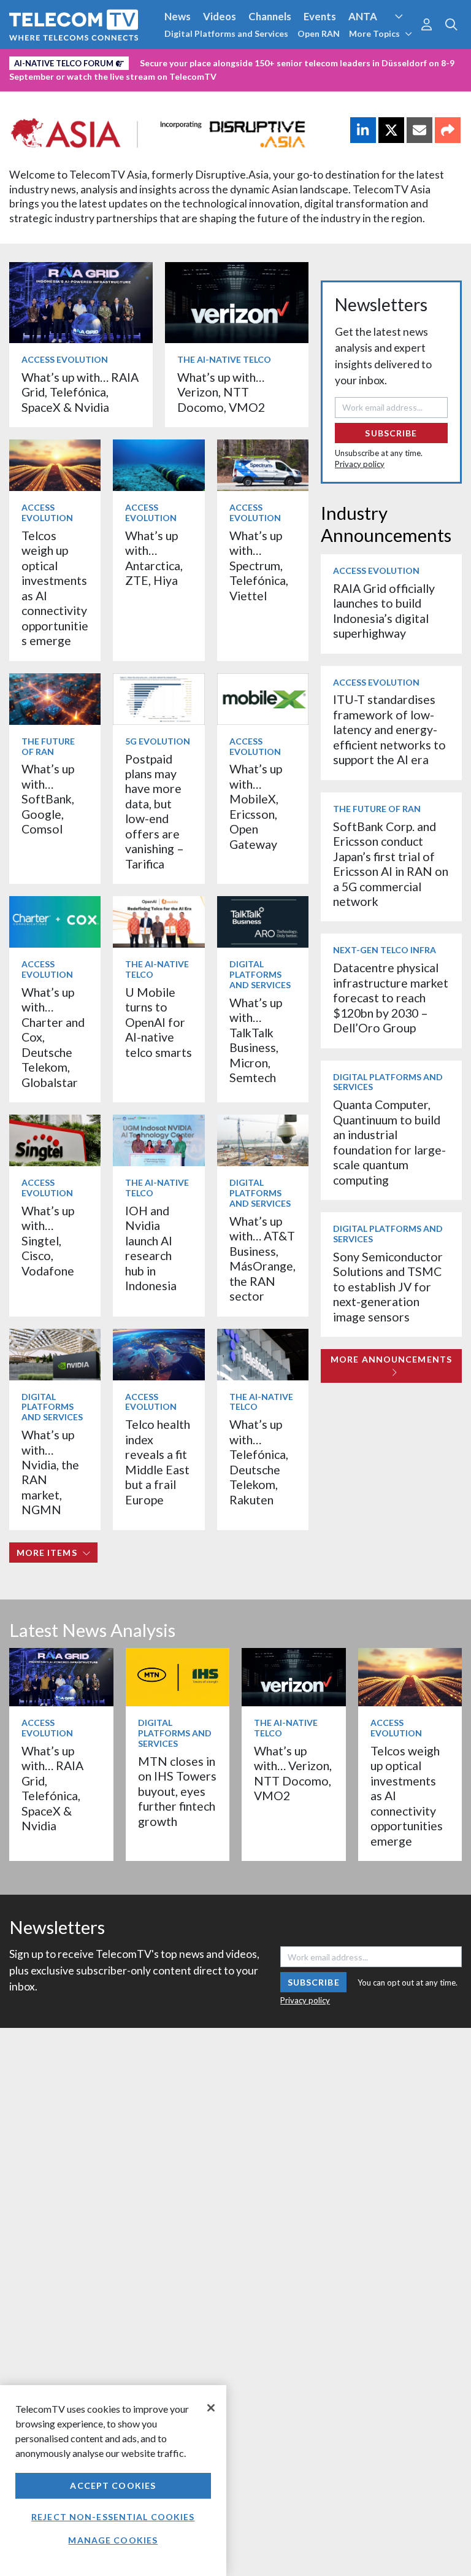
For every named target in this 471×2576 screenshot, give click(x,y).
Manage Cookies (113, 2540)
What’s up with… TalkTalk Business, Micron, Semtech (256, 1040)
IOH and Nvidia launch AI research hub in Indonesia (151, 1248)
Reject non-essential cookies (113, 2517)
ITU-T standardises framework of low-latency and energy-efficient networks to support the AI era (389, 729)
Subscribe (391, 433)
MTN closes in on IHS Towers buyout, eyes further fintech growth (177, 1791)
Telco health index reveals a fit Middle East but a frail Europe (158, 1462)
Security (32, 82)
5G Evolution (158, 741)
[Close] (211, 2408)
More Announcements (391, 1359)
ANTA (363, 16)
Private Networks (384, 61)
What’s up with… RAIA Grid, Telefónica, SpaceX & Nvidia (80, 392)
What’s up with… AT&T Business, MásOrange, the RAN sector (262, 1259)
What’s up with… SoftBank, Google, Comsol (48, 799)
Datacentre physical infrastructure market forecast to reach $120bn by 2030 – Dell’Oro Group (391, 998)
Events (320, 16)
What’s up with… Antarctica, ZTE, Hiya (154, 558)
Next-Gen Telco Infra (385, 950)
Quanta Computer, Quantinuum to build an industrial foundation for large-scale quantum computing (389, 1142)
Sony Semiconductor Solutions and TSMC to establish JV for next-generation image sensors (388, 1287)
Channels (270, 16)
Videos (220, 16)
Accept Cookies (113, 2485)
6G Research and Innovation (271, 61)
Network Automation (148, 61)
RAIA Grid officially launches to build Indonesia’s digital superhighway (384, 611)
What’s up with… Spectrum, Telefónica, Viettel (259, 566)
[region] (113, 2481)
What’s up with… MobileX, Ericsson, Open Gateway (256, 806)
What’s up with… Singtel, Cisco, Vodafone (48, 1241)
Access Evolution (51, 61)
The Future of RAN (48, 746)
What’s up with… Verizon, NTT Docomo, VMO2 (221, 392)
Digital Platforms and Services (226, 33)
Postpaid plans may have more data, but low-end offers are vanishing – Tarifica (155, 811)
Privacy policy (360, 464)
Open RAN (319, 33)
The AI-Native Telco (224, 359)
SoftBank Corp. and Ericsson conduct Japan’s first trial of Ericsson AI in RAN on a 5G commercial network (391, 864)
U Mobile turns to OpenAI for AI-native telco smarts (159, 1022)
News (178, 16)
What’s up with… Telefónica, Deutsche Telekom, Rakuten (259, 1462)
